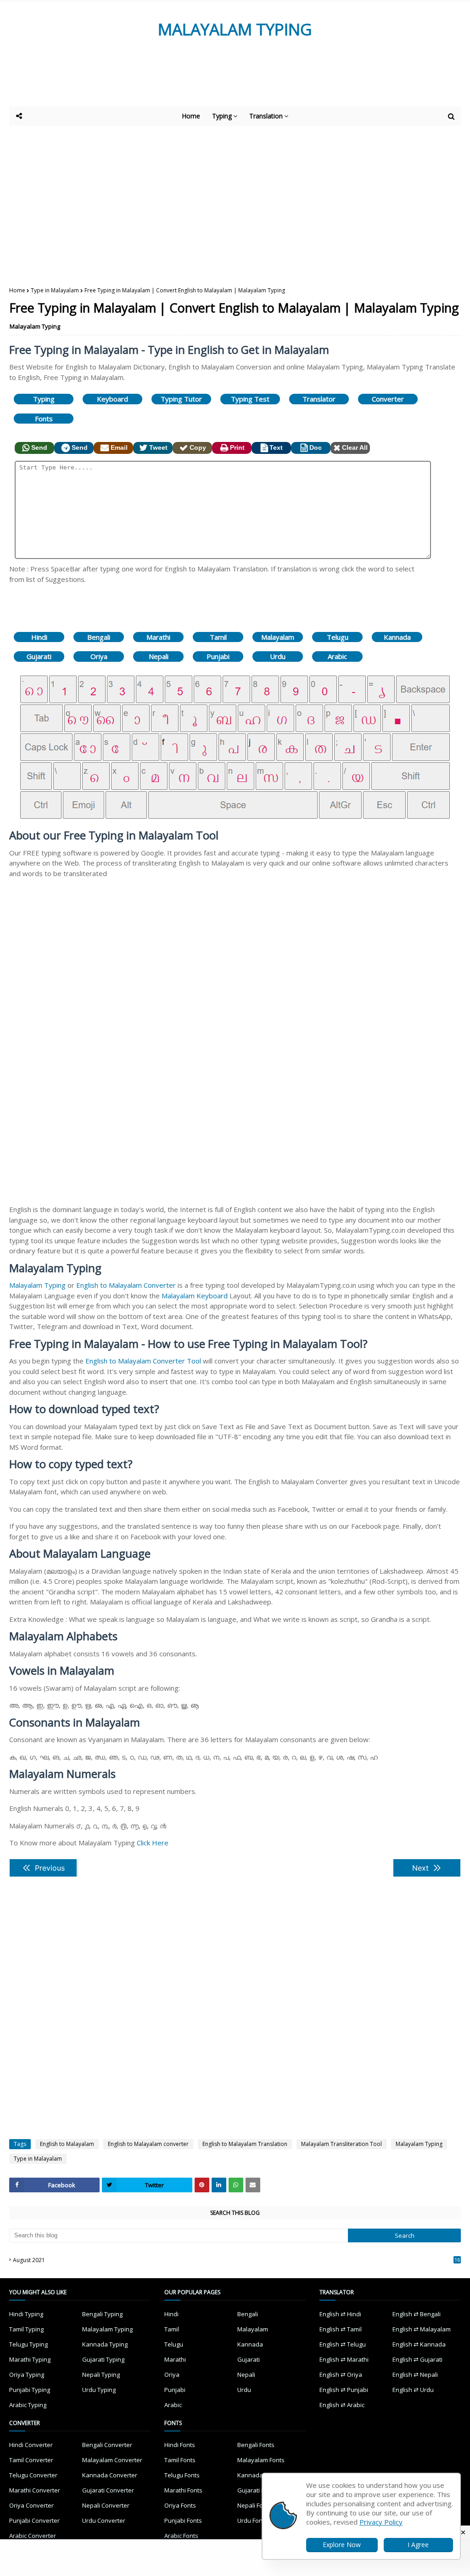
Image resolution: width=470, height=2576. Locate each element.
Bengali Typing (102, 2314)
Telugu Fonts (182, 2475)
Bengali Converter (107, 2445)
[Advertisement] (234, 81)
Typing (44, 399)
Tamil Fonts (180, 2460)
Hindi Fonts (180, 2445)
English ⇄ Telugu (343, 2344)
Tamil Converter (31, 2460)
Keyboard (112, 399)
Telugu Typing (28, 2344)
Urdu (278, 656)
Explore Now (342, 2545)
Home (17, 290)
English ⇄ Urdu (413, 2390)
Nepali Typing (101, 2375)
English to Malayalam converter (148, 2144)
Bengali (99, 637)
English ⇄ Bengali (417, 2314)
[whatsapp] (236, 2185)
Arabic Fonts (181, 2536)
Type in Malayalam (55, 290)
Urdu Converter (104, 2520)
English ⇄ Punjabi (344, 2390)
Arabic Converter (33, 2536)
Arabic (337, 656)
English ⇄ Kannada (419, 2344)
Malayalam (278, 637)
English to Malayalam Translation (245, 2144)
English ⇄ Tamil (341, 2329)
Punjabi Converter (34, 2520)
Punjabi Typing (30, 2390)
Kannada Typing (105, 2344)
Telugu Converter (33, 2475)
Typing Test (250, 399)
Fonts (44, 419)
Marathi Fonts (183, 2490)
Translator (319, 399)
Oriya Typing (27, 2375)
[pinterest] (202, 2185)
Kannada (397, 637)
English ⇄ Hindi (340, 2314)
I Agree (418, 2545)
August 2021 (236, 2260)
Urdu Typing (99, 2390)
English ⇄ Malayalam (422, 2329)
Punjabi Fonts (183, 2520)
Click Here (153, 1843)
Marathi (158, 637)
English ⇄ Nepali (415, 2375)
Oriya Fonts (180, 2505)
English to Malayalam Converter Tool (143, 1361)
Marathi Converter (35, 2490)
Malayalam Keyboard (195, 1296)
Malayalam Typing (35, 326)
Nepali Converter (106, 2505)
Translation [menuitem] (266, 116)
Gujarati (39, 656)
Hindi (39, 637)
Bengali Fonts (256, 2445)
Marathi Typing (30, 2359)
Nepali (159, 656)
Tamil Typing (26, 2329)
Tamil (218, 637)
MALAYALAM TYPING (235, 29)
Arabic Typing (28, 2405)
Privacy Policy (381, 2522)
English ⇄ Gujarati (417, 2359)
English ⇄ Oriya (341, 2375)
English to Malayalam (67, 2144)
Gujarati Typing (103, 2359)
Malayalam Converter (112, 2460)
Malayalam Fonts (261, 2460)
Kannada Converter (110, 2475)
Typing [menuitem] (222, 116)
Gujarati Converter (108, 2490)
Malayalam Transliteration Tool (341, 2144)
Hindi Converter (31, 2445)
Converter (388, 399)
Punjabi (218, 656)
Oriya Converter (31, 2505)
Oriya (99, 656)
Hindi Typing (26, 2314)
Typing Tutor (181, 399)
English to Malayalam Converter (126, 1285)
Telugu (338, 637)
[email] (253, 2185)
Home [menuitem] (191, 116)
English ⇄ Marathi (344, 2359)
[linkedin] (219, 2185)
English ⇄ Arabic (342, 2405)
